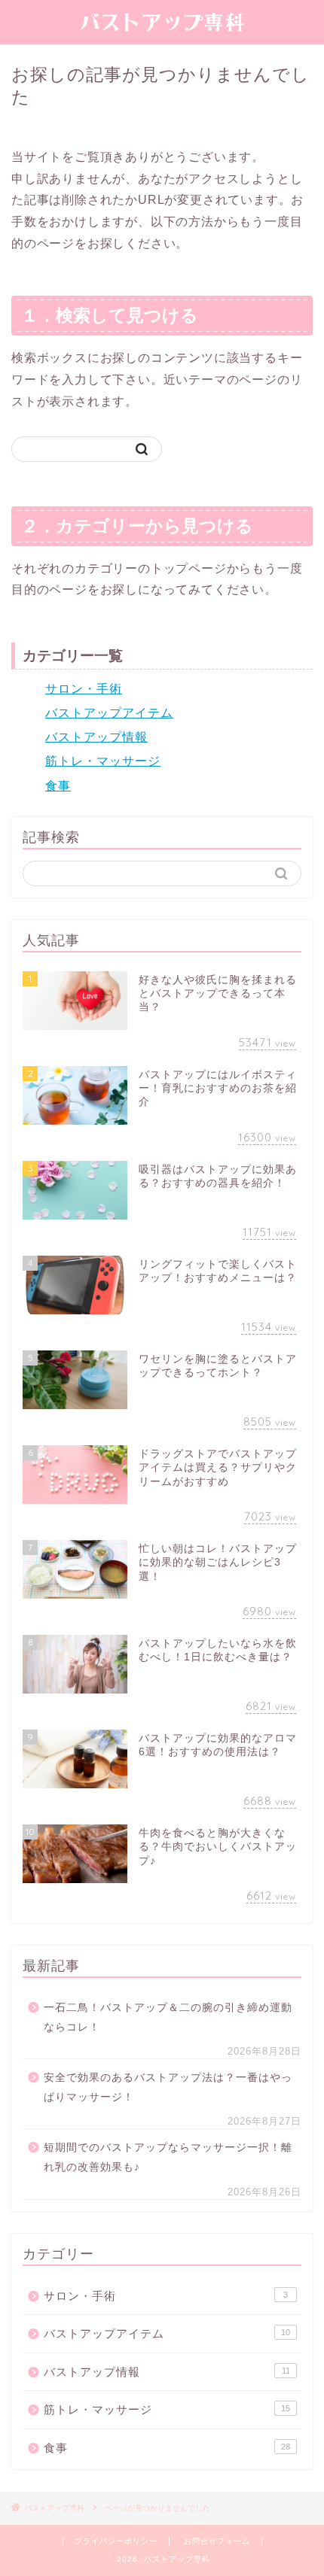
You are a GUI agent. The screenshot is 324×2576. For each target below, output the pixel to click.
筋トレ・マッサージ (103, 761)
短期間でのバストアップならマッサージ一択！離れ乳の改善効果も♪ (168, 2157)
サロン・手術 (84, 689)
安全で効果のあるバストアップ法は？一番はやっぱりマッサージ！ (168, 2087)
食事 (58, 786)
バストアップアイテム (109, 713)
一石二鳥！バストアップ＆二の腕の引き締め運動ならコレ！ (168, 2017)
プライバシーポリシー (116, 2541)
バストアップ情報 (96, 737)
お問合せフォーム (217, 2541)
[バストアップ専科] (162, 29)
